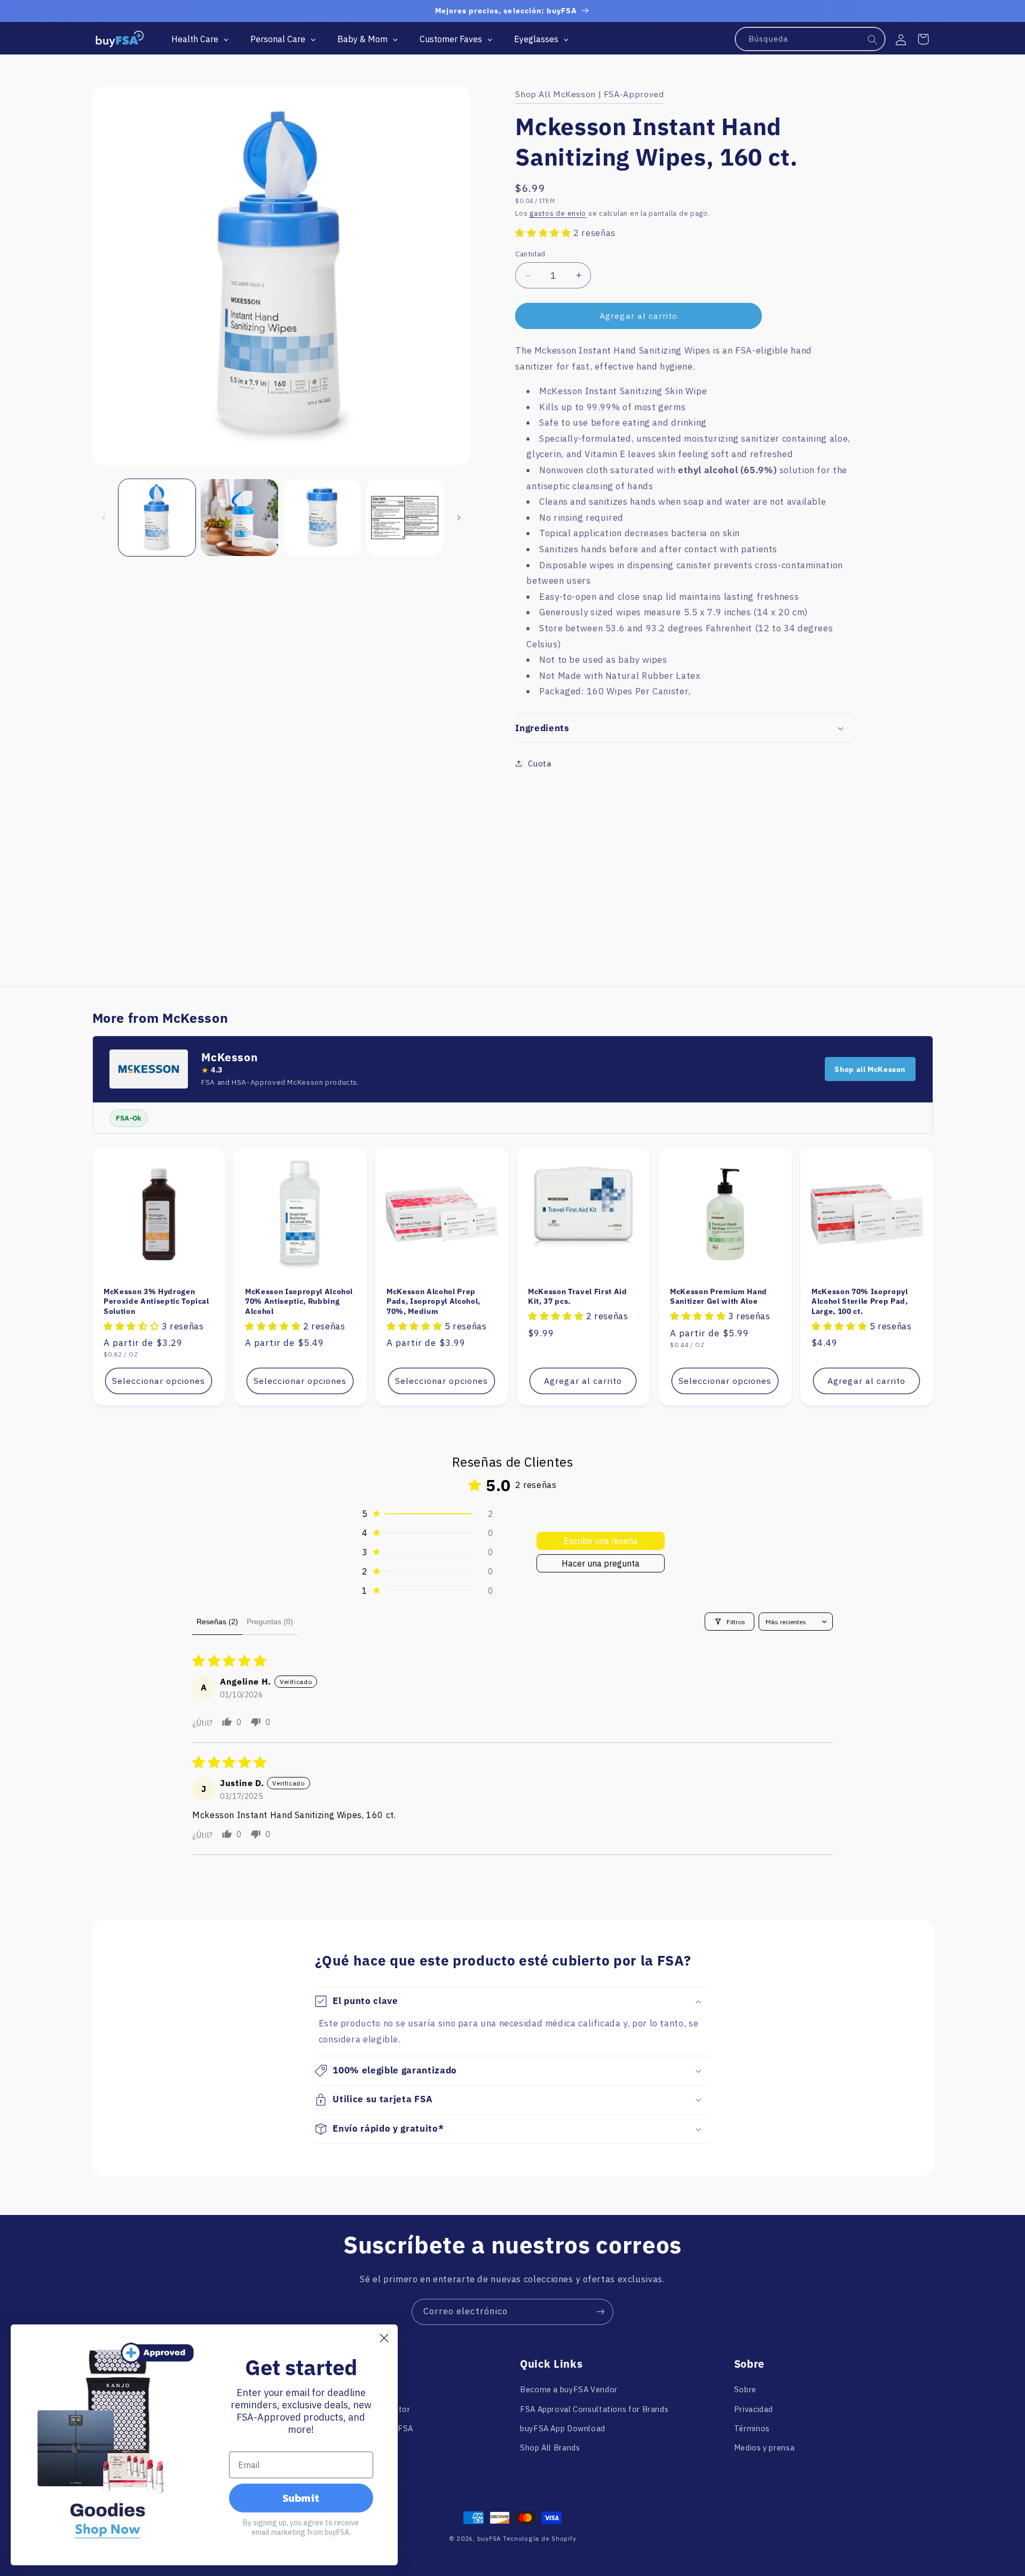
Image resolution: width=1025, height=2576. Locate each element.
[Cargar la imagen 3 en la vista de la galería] (322, 518)
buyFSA (489, 2538)
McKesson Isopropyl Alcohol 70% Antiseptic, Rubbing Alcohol (299, 1301)
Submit (301, 2498)
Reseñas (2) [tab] (217, 1622)
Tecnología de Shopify (539, 2538)
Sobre (745, 2389)
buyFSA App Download (563, 2428)
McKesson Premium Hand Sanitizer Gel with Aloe (719, 1296)
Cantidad (530, 254)
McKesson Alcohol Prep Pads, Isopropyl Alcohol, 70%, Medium (433, 1301)
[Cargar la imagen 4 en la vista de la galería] (405, 518)
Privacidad (754, 2409)
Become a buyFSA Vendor (569, 2389)
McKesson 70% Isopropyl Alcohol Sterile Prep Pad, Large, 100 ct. (860, 1301)
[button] (923, 39)
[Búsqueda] (873, 40)
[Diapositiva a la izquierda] (104, 518)
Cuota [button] (539, 764)
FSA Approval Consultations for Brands (594, 2409)
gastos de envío (558, 213)
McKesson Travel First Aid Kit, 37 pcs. (578, 1296)
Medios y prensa (764, 2448)
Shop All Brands (550, 2448)
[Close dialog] (384, 2338)
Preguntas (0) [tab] (270, 1622)
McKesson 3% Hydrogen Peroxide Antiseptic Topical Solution (156, 1301)
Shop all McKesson (870, 1069)
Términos (752, 2428)
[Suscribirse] (601, 2312)
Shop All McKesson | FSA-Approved (589, 94)
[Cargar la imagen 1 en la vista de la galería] (157, 518)
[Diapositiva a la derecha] (459, 518)
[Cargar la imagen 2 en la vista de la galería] (239, 518)
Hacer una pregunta (601, 1563)
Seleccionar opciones (159, 1381)
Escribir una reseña (601, 1541)
